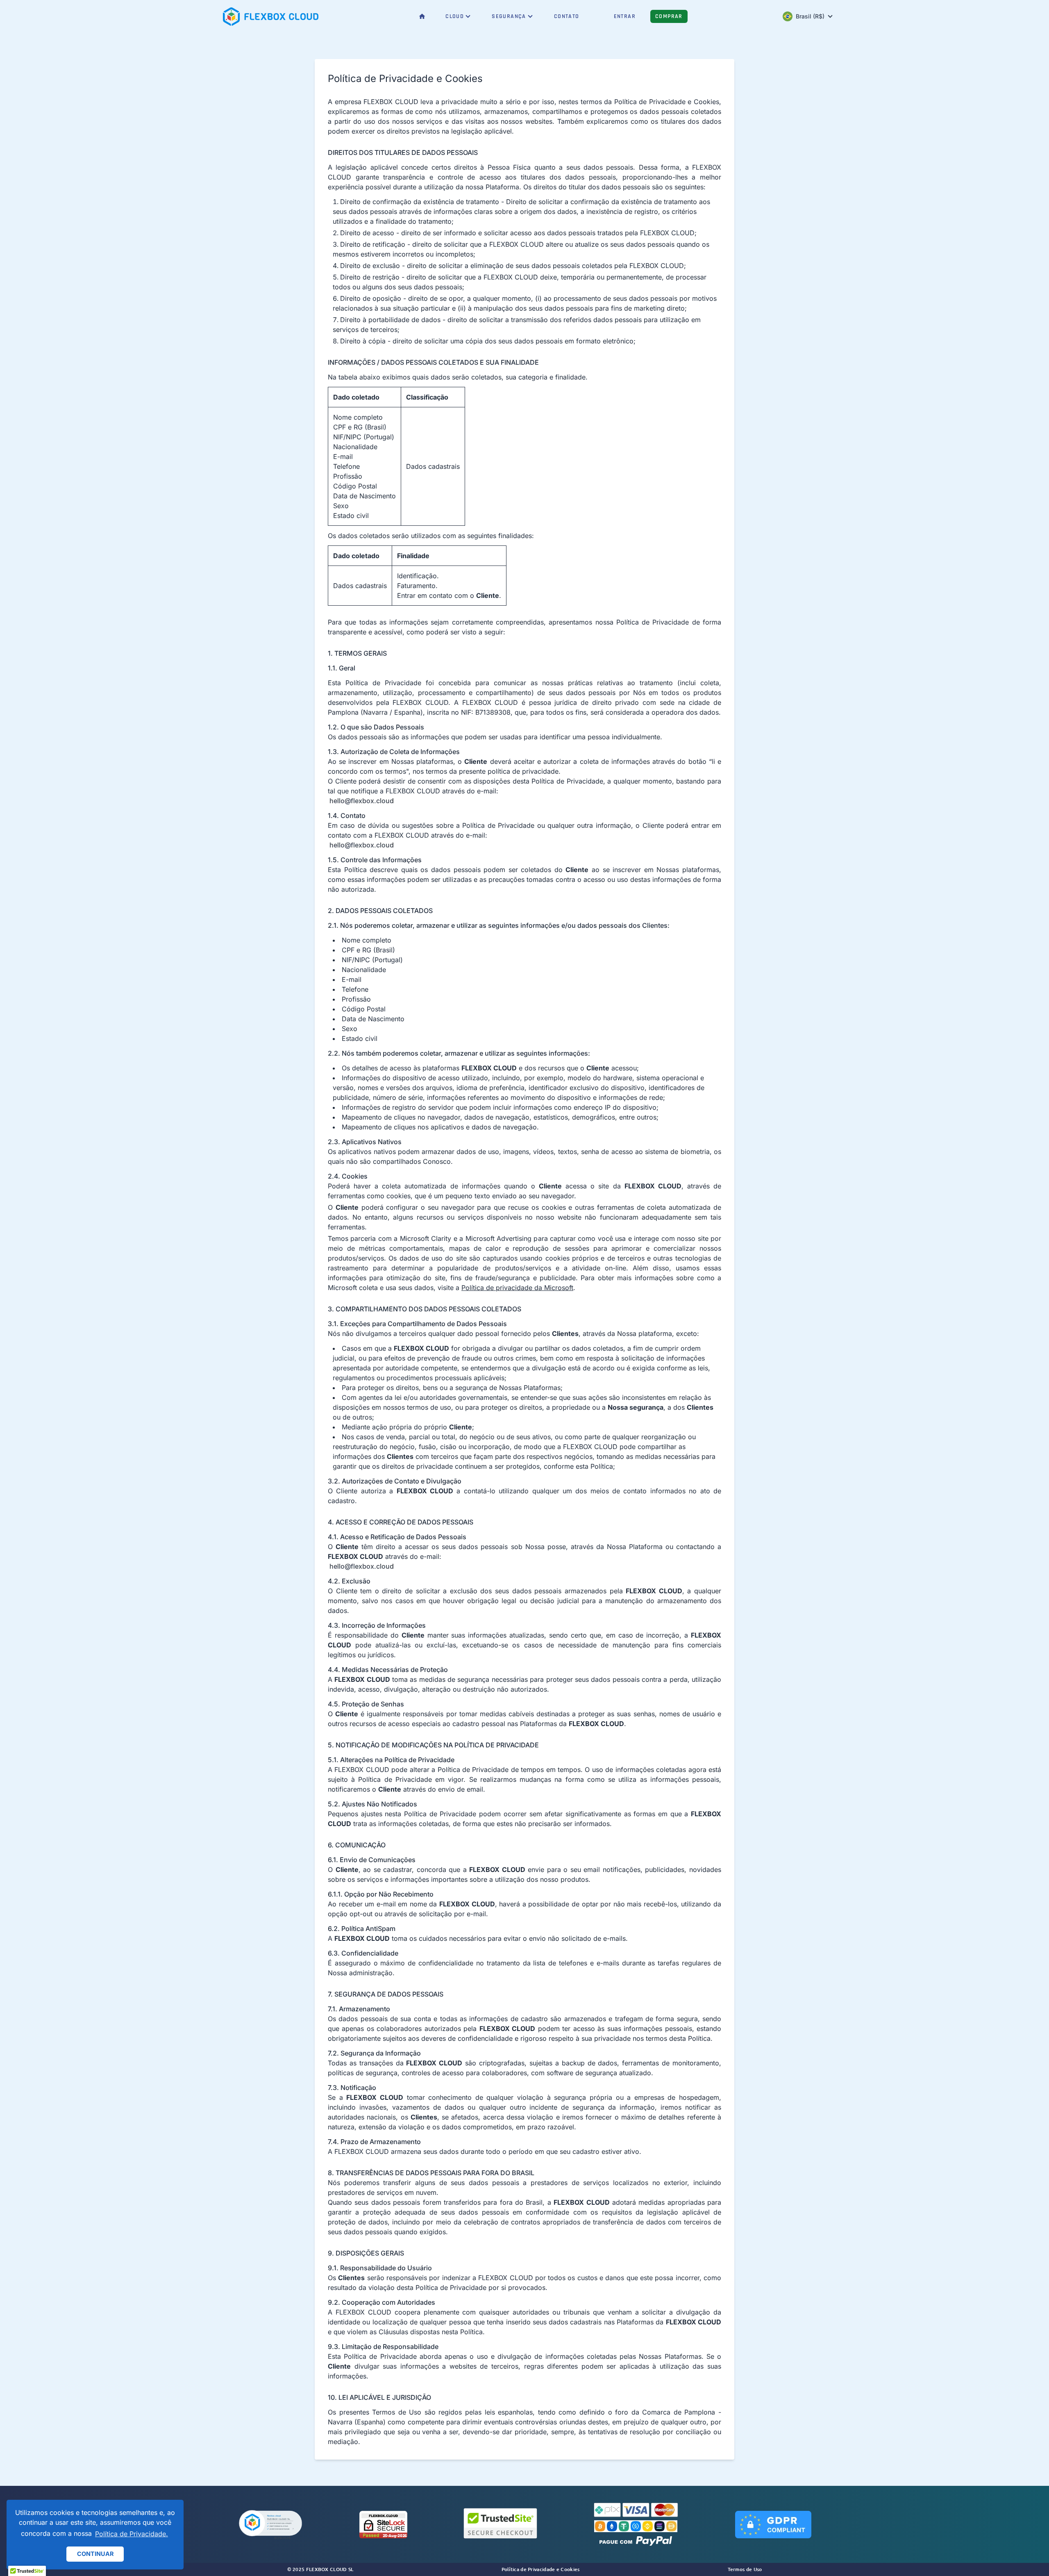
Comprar (669, 16)
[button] (270, 2524)
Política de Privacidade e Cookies (541, 2569)
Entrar (625, 16)
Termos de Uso (745, 2569)
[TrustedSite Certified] (500, 2523)
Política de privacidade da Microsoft (517, 1288)
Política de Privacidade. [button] (132, 2534)
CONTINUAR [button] (95, 2554)
